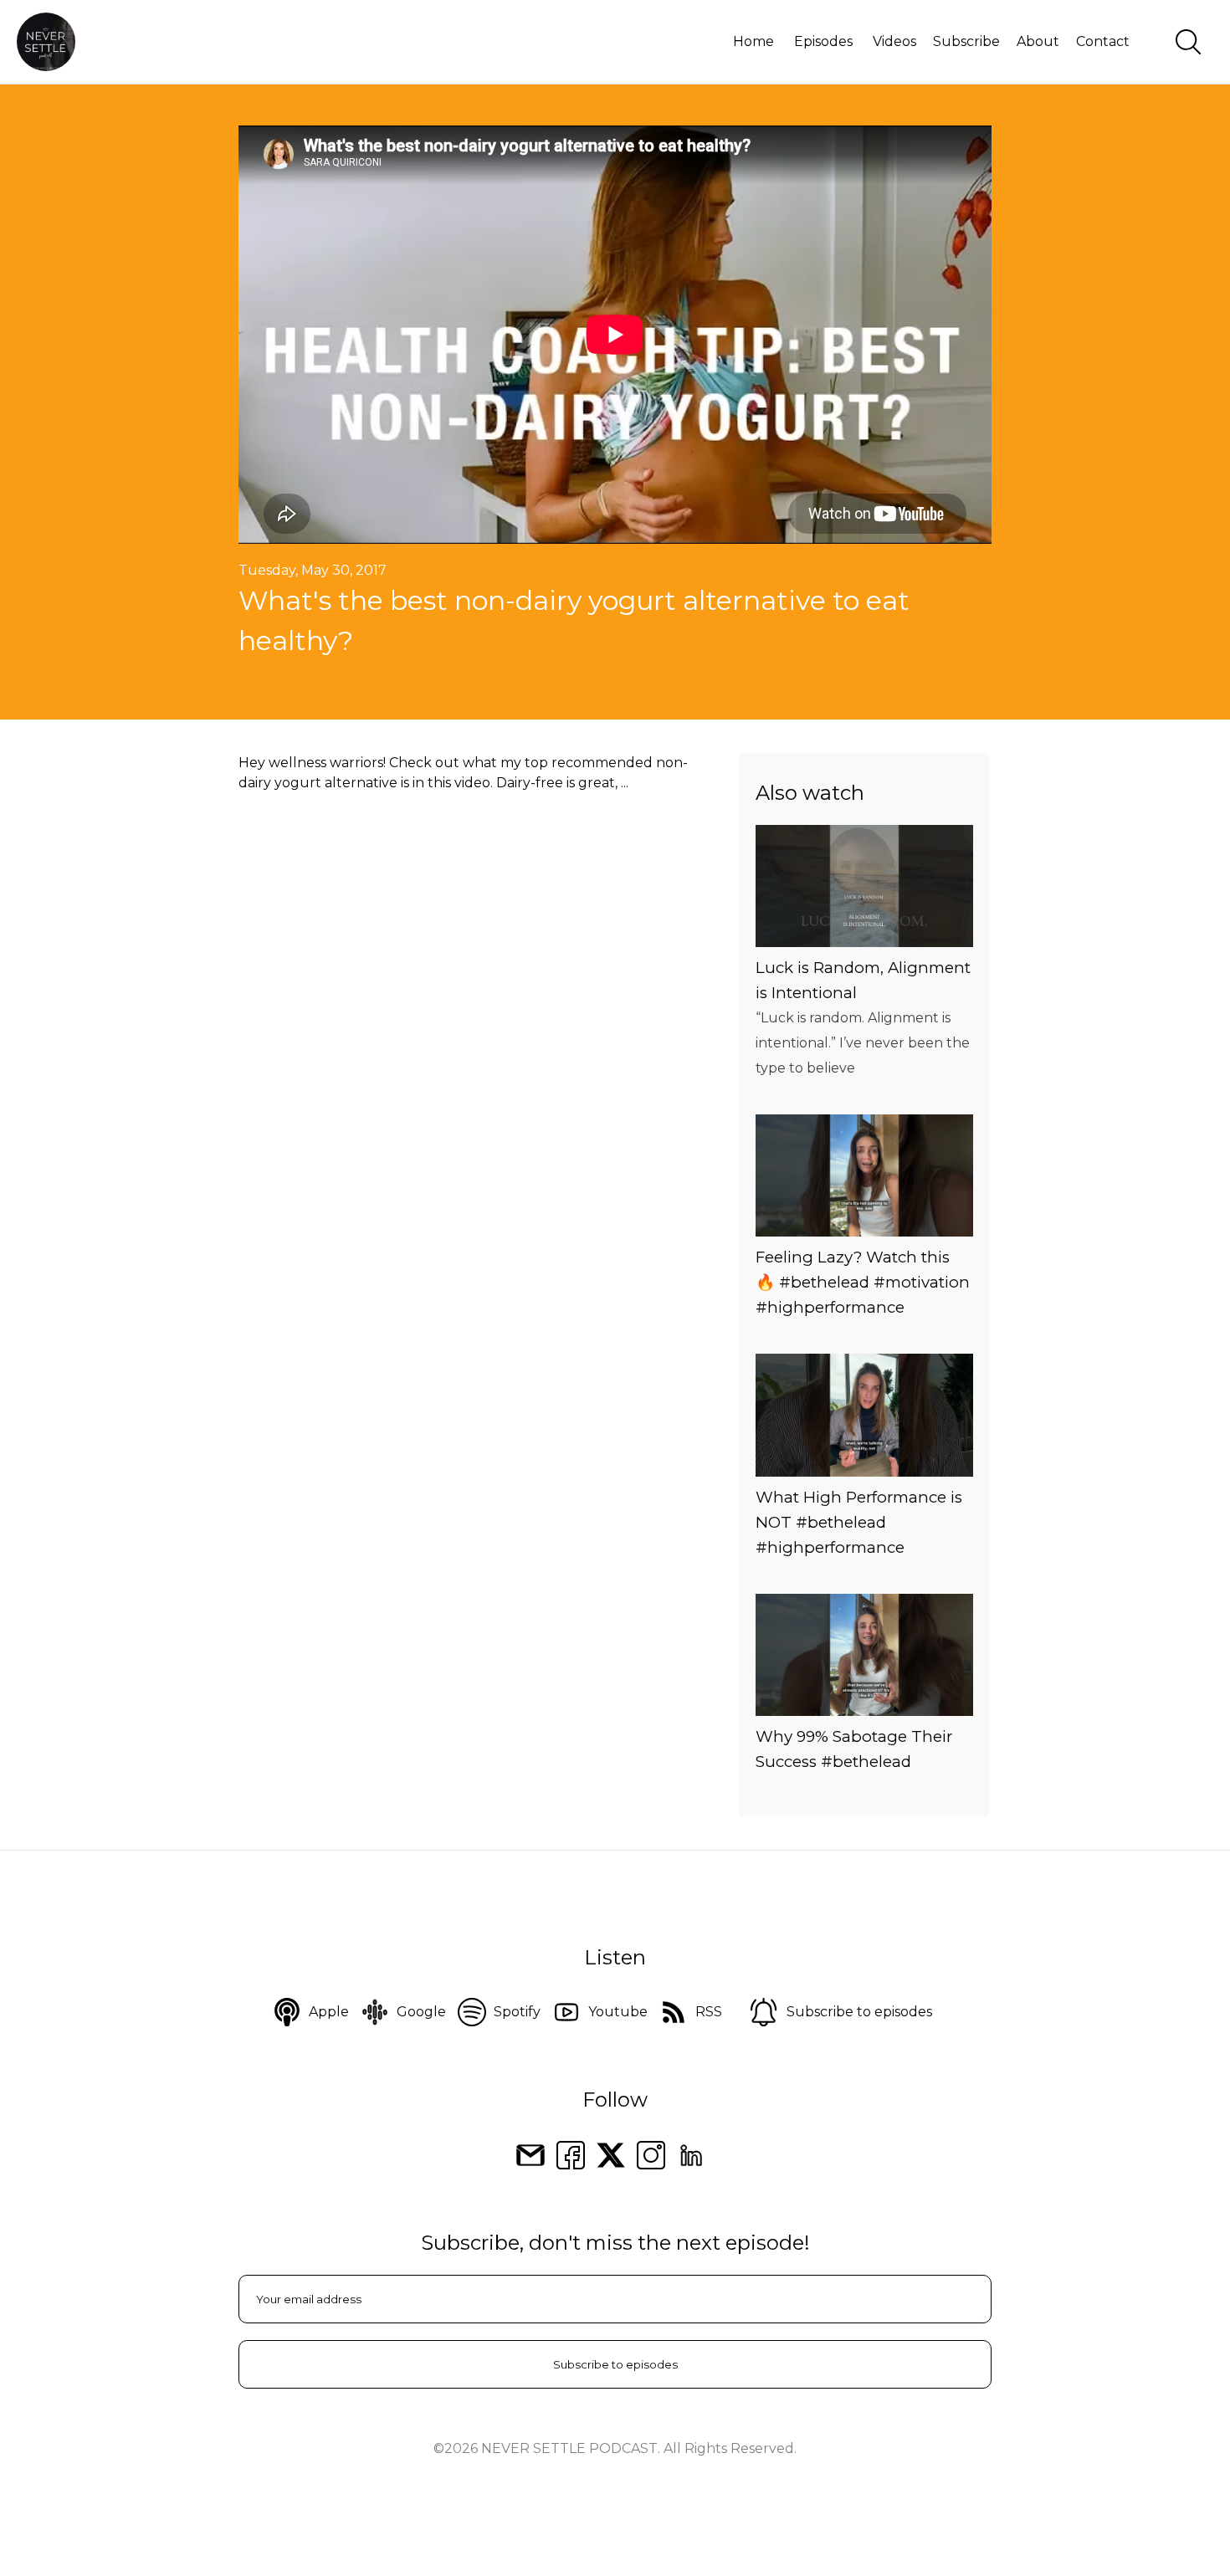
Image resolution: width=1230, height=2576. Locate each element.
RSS (709, 2012)
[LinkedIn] (691, 2154)
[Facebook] (571, 2154)
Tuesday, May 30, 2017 (313, 570)
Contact (1103, 41)
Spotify (517, 2012)
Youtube (618, 2012)
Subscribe (966, 41)
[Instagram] (651, 2154)
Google (421, 2012)
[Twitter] (611, 2154)
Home (753, 41)
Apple (329, 2012)
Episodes (823, 41)
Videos (894, 41)
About (1038, 41)
